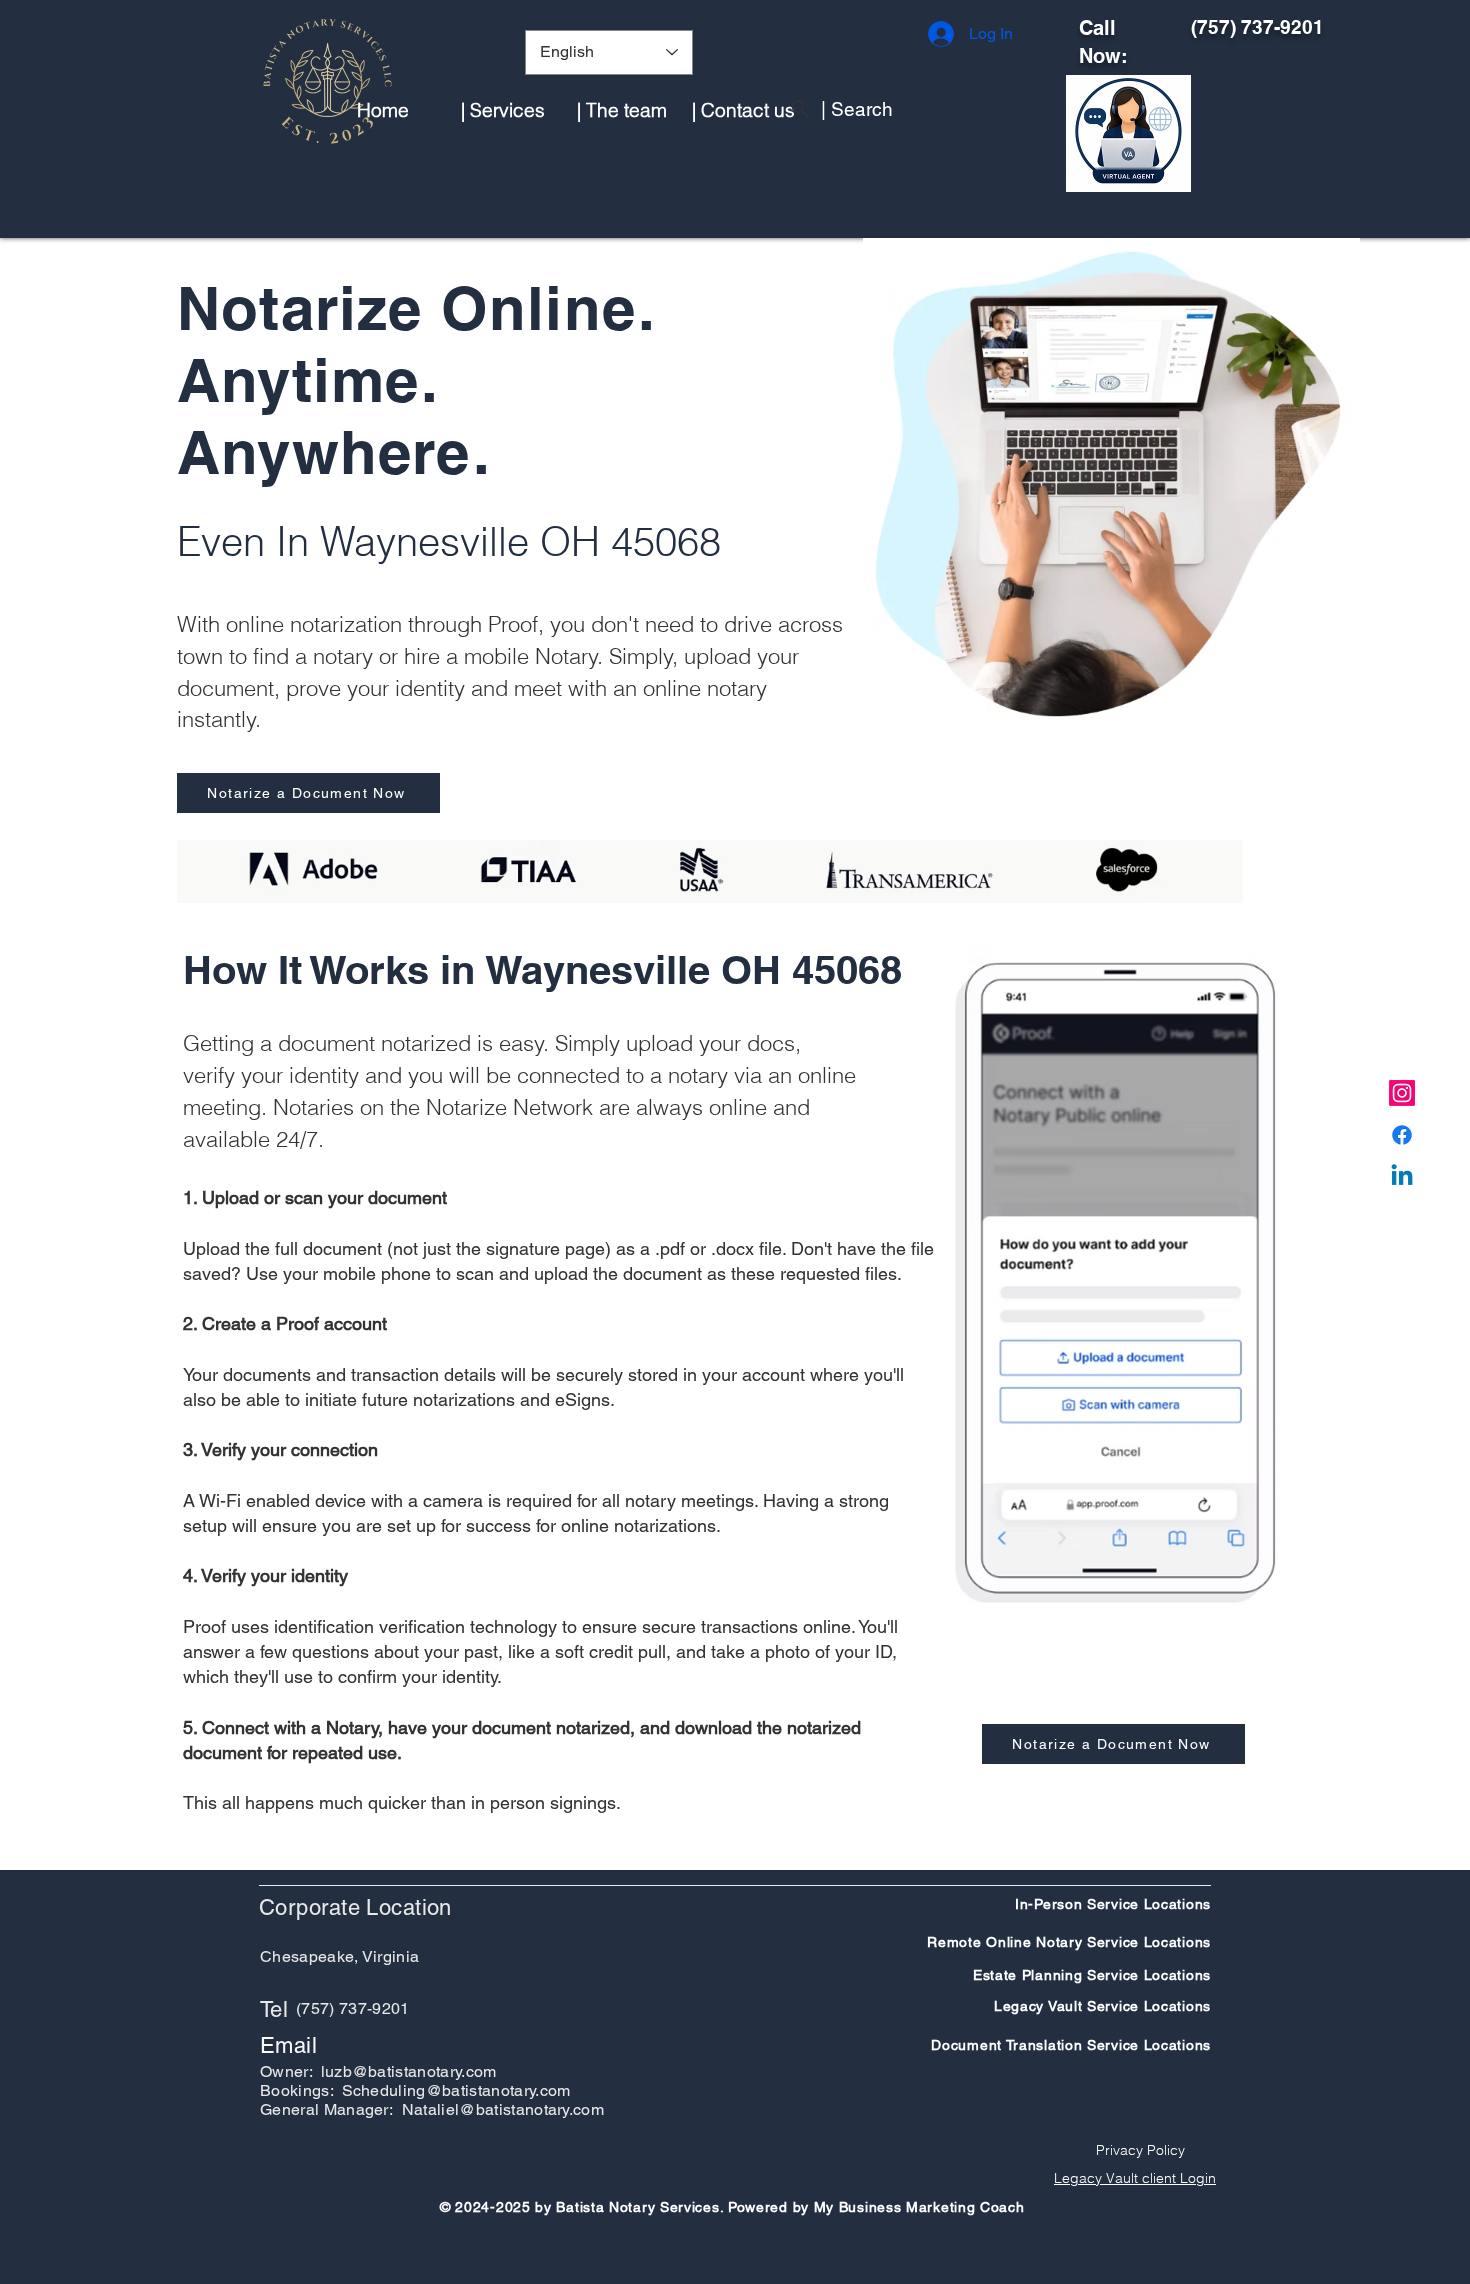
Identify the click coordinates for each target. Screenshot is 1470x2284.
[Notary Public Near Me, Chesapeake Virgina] (1402, 1093)
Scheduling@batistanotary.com (456, 2090)
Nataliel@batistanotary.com (503, 2109)
